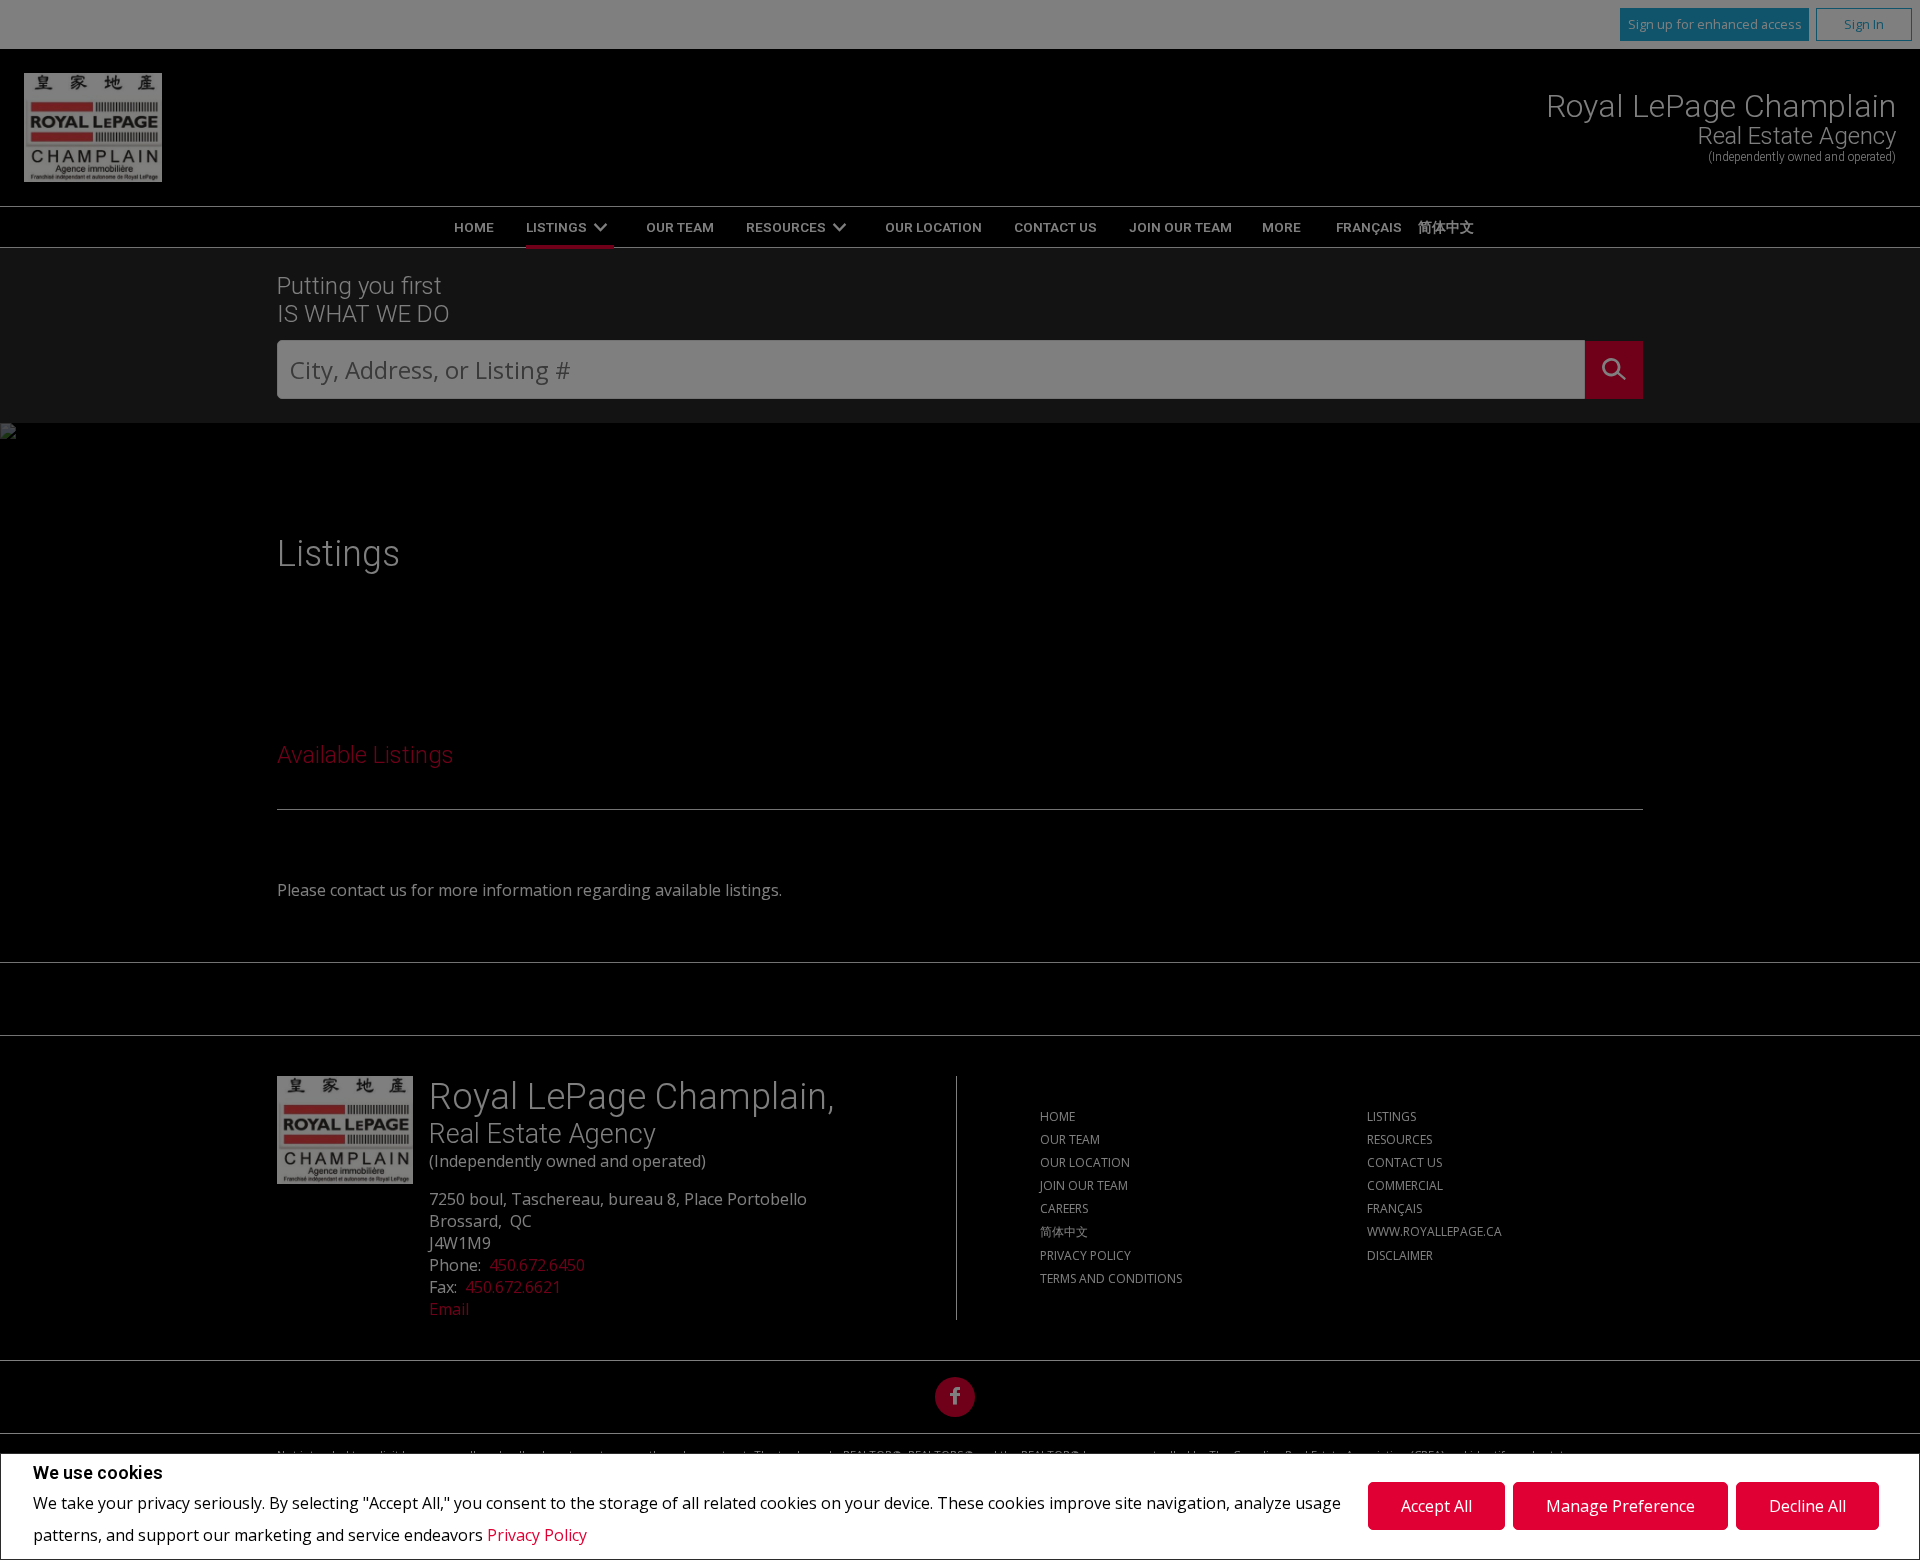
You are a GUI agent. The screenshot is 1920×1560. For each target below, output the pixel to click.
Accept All (1436, 1506)
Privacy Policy (537, 1535)
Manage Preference (1620, 1506)
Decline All (1807, 1506)
